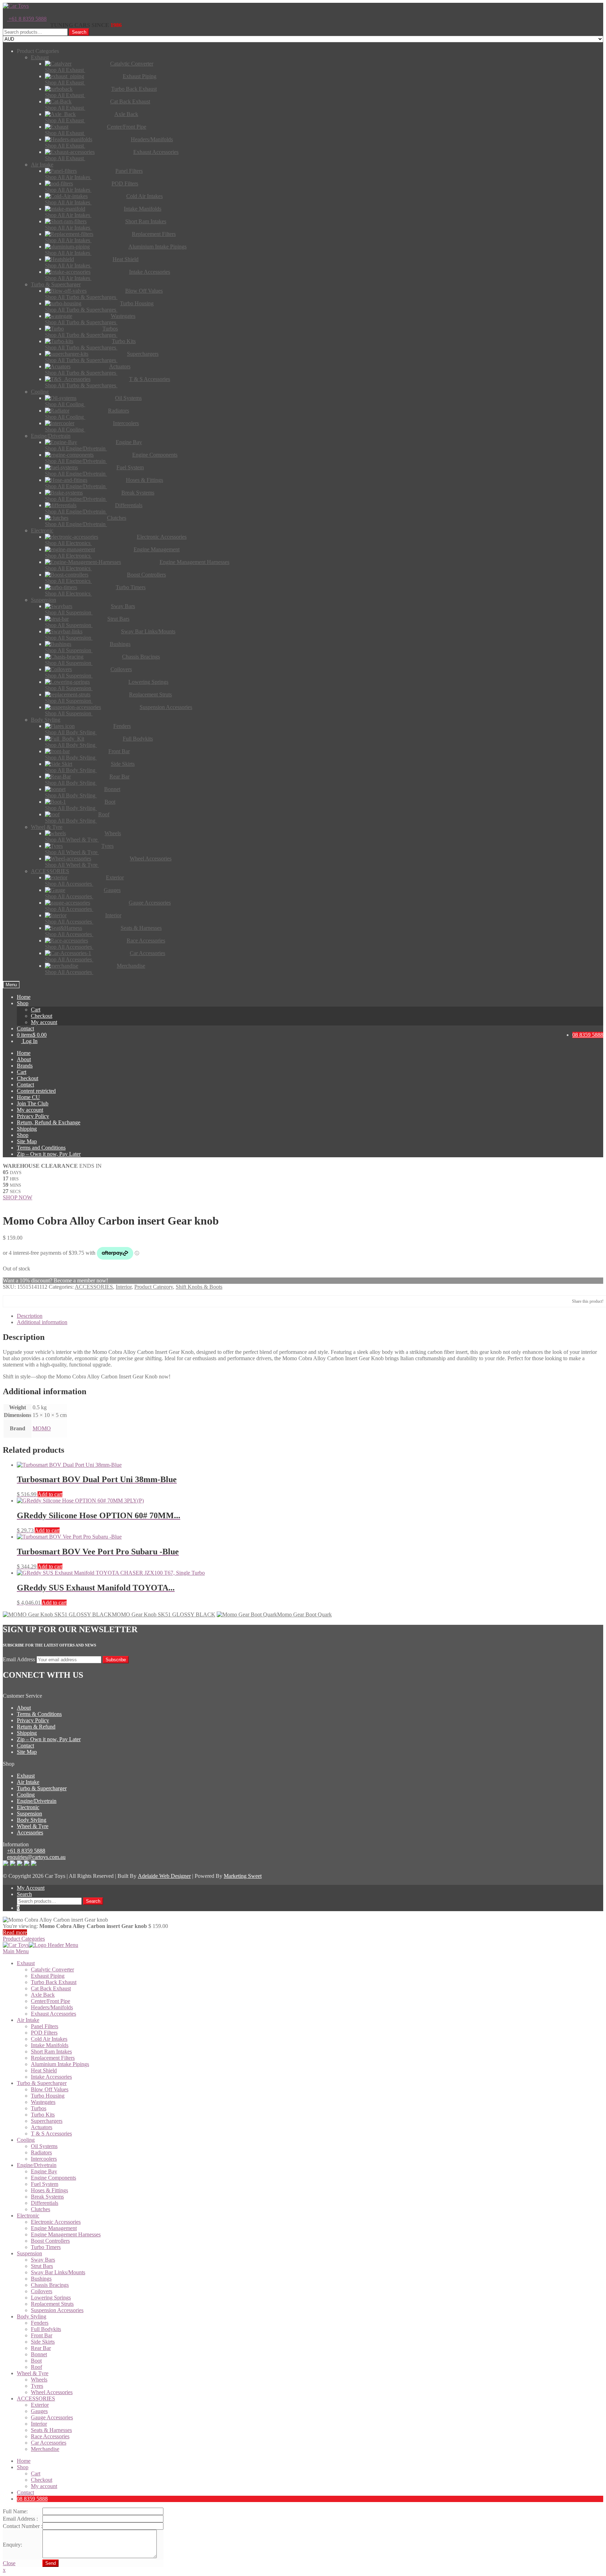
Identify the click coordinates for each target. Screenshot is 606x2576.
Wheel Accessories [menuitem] (52, 2392)
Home (24, 997)
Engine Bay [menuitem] (44, 2171)
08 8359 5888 (588, 1035)
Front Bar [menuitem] (42, 2335)
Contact (25, 1028)
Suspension (29, 1814)
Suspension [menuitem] (29, 2253)
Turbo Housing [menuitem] (48, 2096)
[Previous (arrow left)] (12, 1288)
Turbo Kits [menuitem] (43, 2115)
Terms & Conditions (39, 1714)
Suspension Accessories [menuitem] (57, 2310)
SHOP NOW (18, 1197)
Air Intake (28, 1782)
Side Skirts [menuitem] (43, 2342)
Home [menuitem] (24, 2461)
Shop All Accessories (69, 884)
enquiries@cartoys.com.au (36, 1857)
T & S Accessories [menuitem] (51, 2134)
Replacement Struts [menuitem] (52, 2304)
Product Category (154, 1287)
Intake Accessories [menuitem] (51, 2077)
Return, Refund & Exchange (49, 1122)
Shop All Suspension (69, 612)
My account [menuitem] (44, 2486)
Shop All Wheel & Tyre (72, 840)
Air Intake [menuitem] (28, 2020)
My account (44, 1022)
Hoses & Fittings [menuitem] (49, 2190)
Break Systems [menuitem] (47, 2197)
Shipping (27, 1129)
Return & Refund (36, 1727)
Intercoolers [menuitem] (44, 2159)
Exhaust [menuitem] (26, 1963)
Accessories (30, 1832)
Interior (124, 1287)
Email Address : (20, 2519)
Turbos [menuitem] (39, 2108)
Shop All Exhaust (65, 70)
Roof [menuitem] (36, 2367)
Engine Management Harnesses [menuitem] (66, 2234)
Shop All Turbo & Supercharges (81, 297)
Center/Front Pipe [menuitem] (50, 2001)
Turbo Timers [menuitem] (46, 2247)
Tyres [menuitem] (37, 2386)
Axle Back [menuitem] (43, 1995)
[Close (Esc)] (583, 8)
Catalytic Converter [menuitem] (52, 1970)
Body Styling (32, 1820)
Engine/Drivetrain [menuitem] (37, 2165)
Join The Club (33, 1103)
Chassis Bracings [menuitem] (50, 2285)
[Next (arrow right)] (594, 1288)
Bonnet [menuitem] (39, 2354)
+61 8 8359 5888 (27, 19)
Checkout (42, 1016)
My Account (31, 1888)
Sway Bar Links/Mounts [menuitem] (58, 2272)
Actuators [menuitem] (42, 2127)
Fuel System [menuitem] (45, 2184)
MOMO (42, 1428)
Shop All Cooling (65, 404)
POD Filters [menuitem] (44, 2033)
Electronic (28, 1807)
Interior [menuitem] (39, 2424)
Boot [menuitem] (36, 2361)
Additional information (42, 1322)
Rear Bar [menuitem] (41, 2348)
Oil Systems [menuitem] (44, 2146)
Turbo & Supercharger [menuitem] (42, 2083)
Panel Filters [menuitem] (45, 2026)
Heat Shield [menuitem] (44, 2070)
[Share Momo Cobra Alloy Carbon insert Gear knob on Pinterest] (31, 1301)
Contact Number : (23, 2526)
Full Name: (15, 2511)
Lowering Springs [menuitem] (51, 2298)
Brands (25, 1066)
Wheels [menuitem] (39, 2380)
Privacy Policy (33, 1116)
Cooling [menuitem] (26, 2140)
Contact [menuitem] (25, 2492)
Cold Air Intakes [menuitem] (49, 2039)
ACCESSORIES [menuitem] (36, 2398)
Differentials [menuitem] (45, 2203)
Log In (29, 1041)
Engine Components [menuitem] (53, 2178)
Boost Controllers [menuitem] (50, 2241)
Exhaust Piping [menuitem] (48, 1976)
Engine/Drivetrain (37, 1801)
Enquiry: (12, 2545)
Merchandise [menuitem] (45, 2449)
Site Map (27, 1141)
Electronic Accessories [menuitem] (56, 2222)
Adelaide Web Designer (164, 1876)
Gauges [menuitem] (39, 2411)
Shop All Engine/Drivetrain (76, 448)
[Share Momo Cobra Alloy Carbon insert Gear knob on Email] (42, 1301)
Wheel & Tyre (33, 1826)
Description (30, 1316)
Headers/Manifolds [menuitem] (52, 2007)
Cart (36, 1010)
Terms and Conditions (41, 1148)
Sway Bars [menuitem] (43, 2260)
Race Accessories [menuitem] (50, 2436)
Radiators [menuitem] (41, 2152)
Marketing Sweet (243, 1876)
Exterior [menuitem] (40, 2405)
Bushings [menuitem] (41, 2279)
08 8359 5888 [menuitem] (32, 2499)
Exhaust (26, 1776)
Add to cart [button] (50, 1494)
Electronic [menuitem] (28, 2216)
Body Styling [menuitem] (32, 2316)
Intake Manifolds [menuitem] (50, 2045)
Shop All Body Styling (71, 732)
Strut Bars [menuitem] (42, 2266)
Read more (15, 1932)
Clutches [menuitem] (41, 2209)
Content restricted (36, 1091)
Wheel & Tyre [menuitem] (33, 2373)
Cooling (26, 1795)
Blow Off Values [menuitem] (50, 2089)
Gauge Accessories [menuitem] (52, 2417)
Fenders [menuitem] (40, 2323)
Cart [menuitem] (36, 2473)
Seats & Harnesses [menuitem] (51, 2430)
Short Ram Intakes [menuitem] (51, 2052)
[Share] (598, 8)
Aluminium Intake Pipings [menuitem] (60, 2064)
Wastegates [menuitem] (43, 2102)
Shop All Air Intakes (68, 177)
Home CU (28, 1097)
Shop (23, 1003)
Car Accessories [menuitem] (49, 2443)
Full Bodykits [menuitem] (46, 2329)
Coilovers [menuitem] (42, 2291)
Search (79, 32)
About (24, 1059)
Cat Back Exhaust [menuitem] (51, 1988)
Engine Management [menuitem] (54, 2228)
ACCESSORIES (94, 1287)
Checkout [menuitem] (42, 2480)
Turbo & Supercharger (42, 1788)
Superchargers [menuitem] (47, 2121)
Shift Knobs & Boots (199, 1287)
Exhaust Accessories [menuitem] (53, 2014)
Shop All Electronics (68, 543)
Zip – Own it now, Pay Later (49, 1154)
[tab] (310, 1316)
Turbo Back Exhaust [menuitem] (54, 1982)
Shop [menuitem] (23, 2467)
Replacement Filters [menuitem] (53, 2058)
